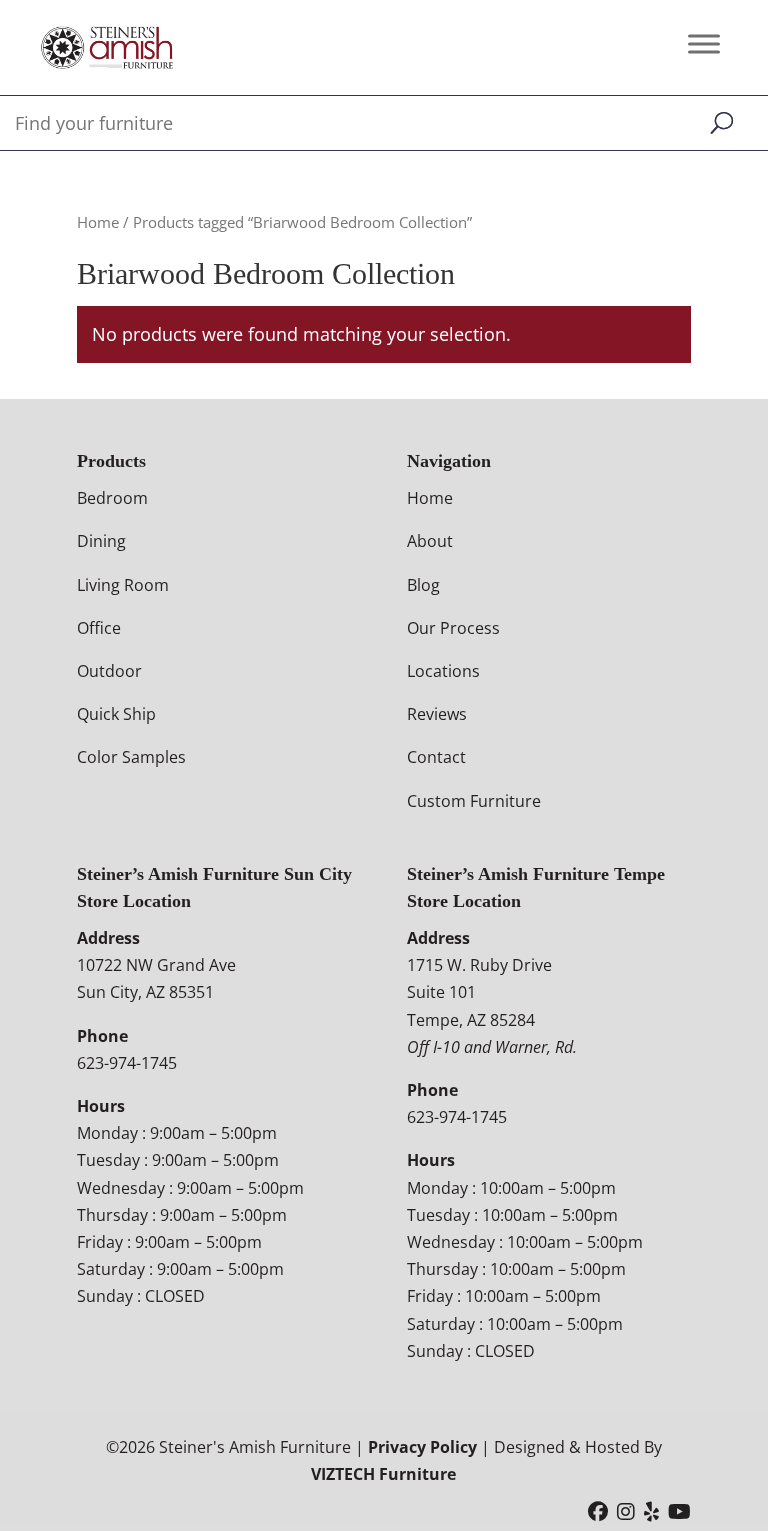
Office (99, 628)
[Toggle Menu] (704, 43)
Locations (443, 671)
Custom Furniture (474, 801)
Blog (423, 585)
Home (98, 222)
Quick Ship (116, 714)
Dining (101, 541)
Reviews (437, 714)
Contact (436, 757)
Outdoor (109, 671)
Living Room (123, 585)
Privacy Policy (422, 1447)
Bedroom (112, 498)
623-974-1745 (127, 1063)
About (430, 541)
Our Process (453, 628)
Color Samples (131, 757)
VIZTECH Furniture (383, 1474)
